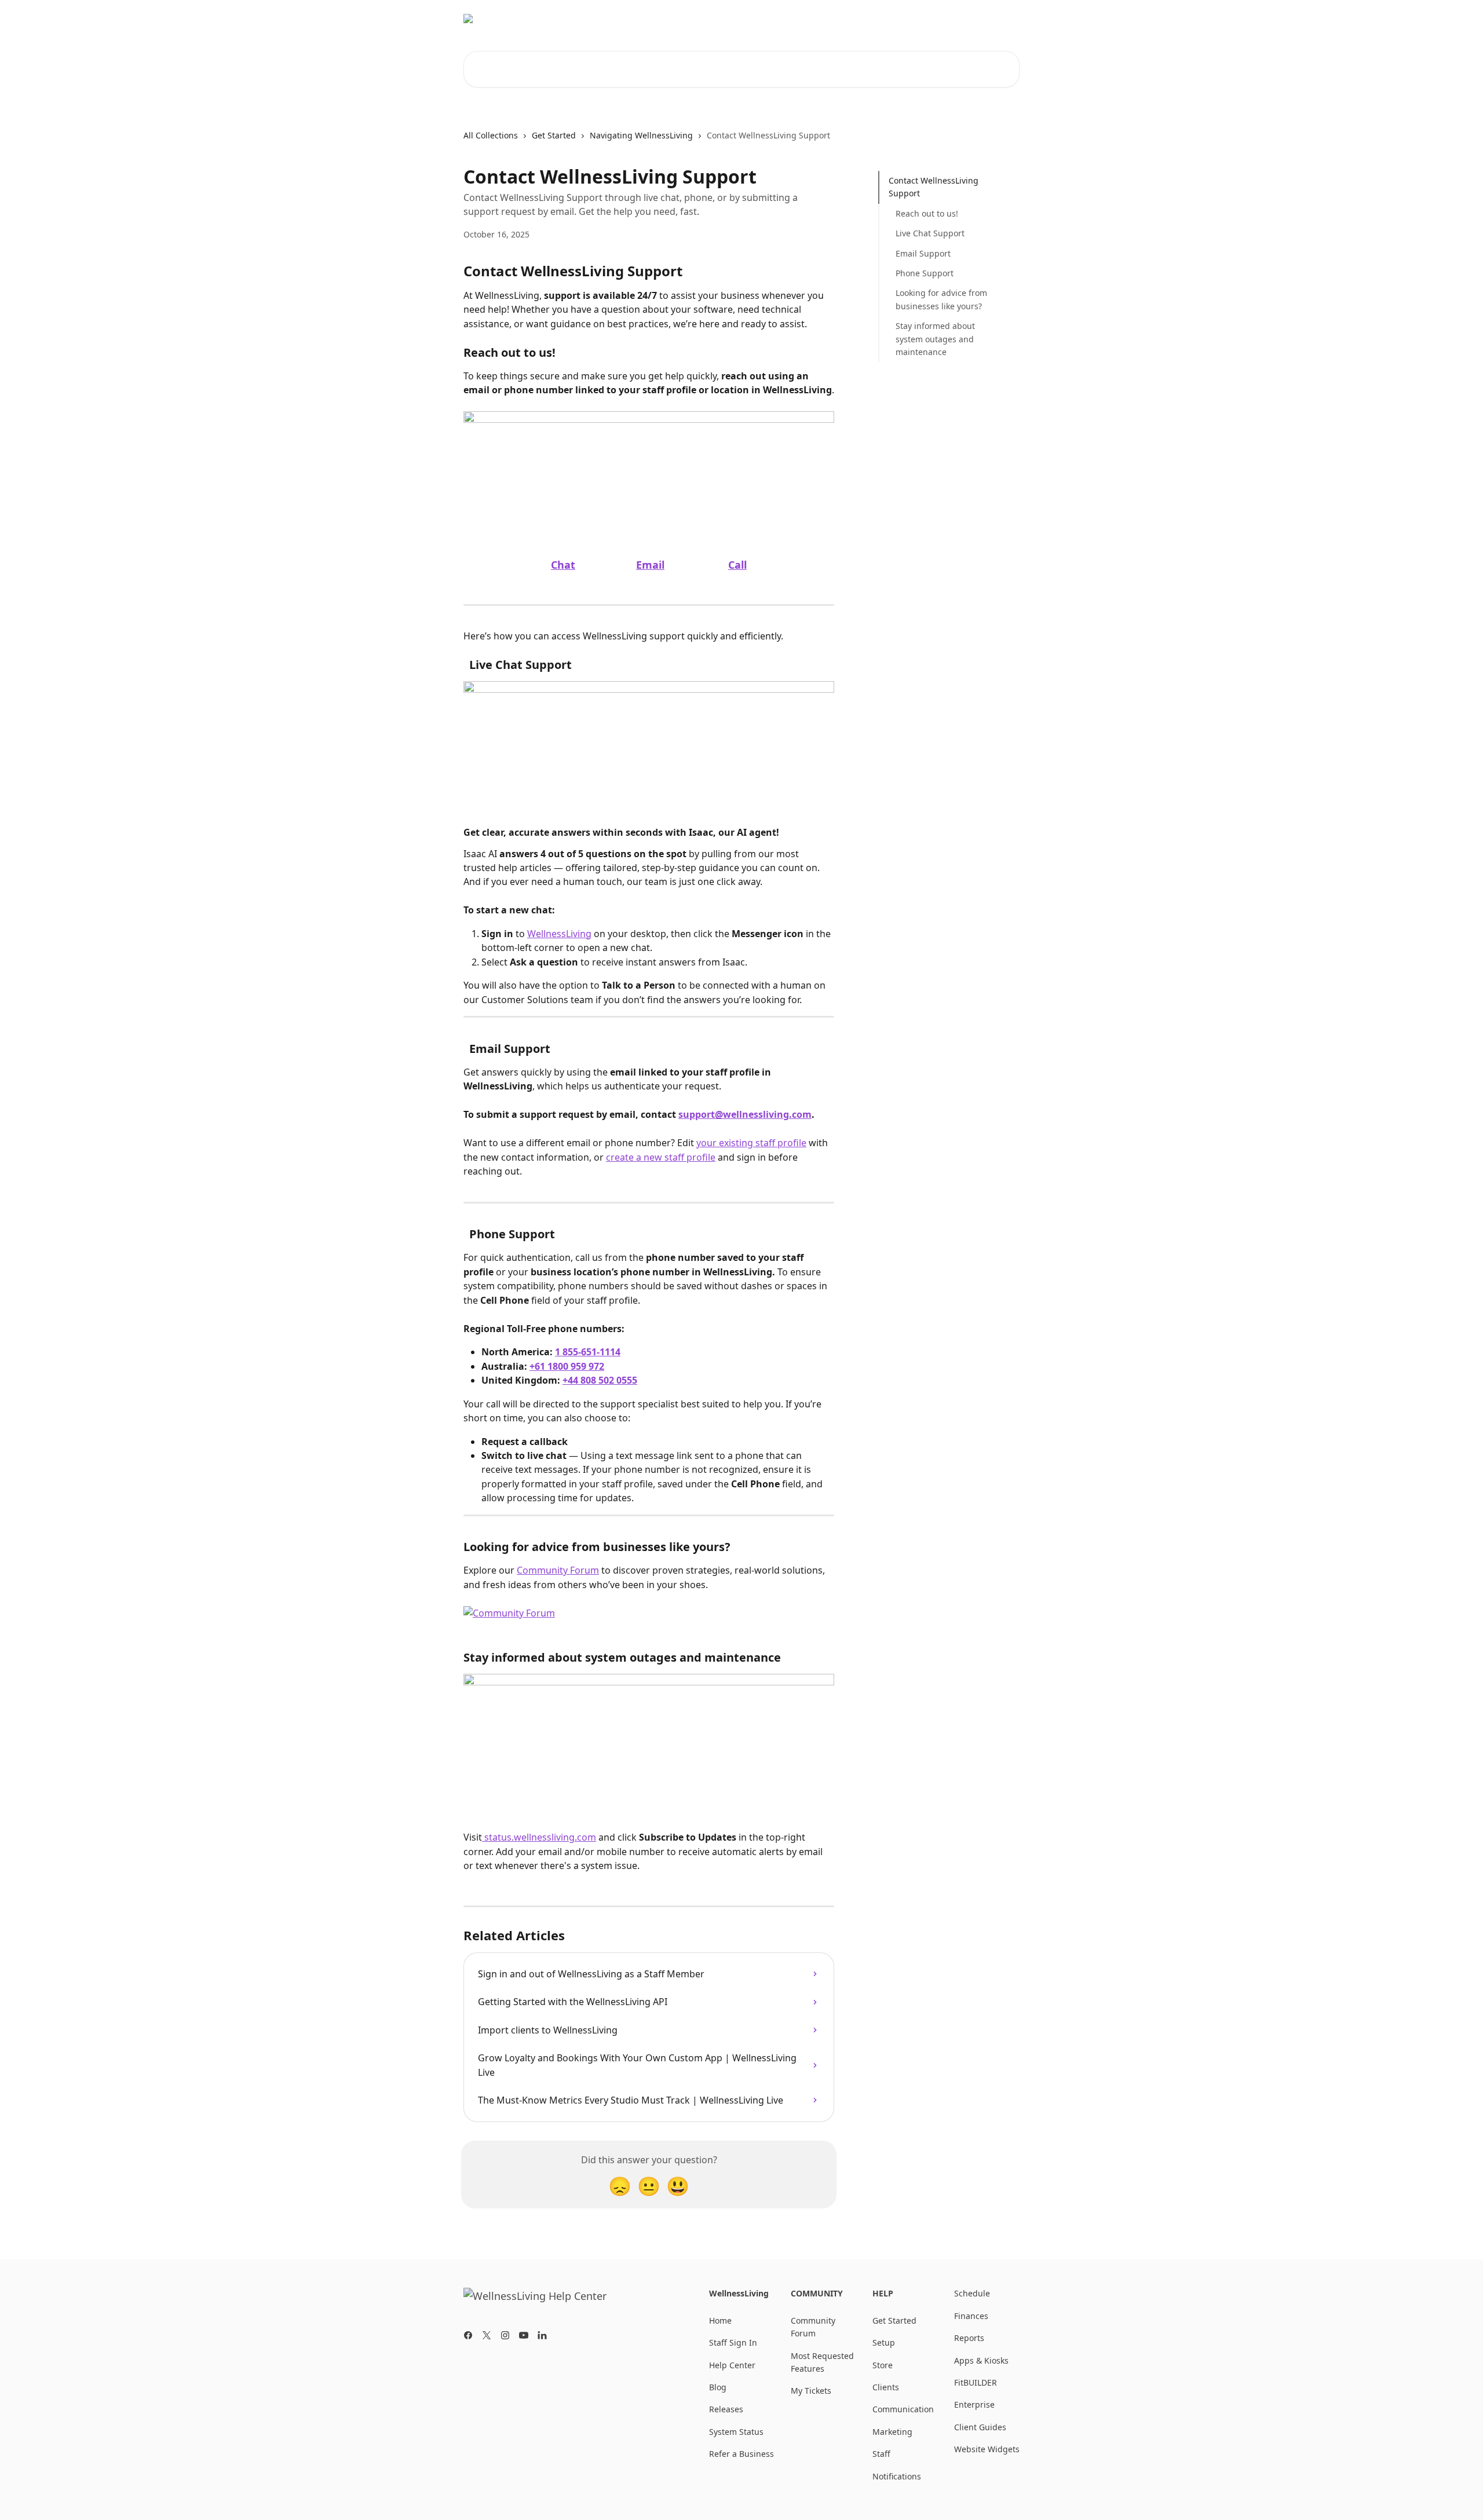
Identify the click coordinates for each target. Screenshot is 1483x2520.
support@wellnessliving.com (745, 1114)
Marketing (892, 2432)
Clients (886, 2387)
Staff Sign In (733, 2342)
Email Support (923, 253)
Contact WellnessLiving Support (934, 187)
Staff (881, 2454)
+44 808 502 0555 (600, 1380)
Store (883, 2365)
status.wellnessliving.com (539, 1837)
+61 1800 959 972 (567, 1366)
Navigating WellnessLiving (641, 135)
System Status (736, 2432)
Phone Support (925, 273)
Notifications (897, 2476)
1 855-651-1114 (588, 1352)
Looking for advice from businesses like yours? (941, 299)
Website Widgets (987, 2449)
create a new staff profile (661, 1157)
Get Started (554, 135)
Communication (903, 2409)
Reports (969, 2338)
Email (650, 565)
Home (720, 2320)
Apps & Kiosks (981, 2360)
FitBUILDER (976, 2382)
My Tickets (811, 2391)
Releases (726, 2409)
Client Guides (980, 2427)
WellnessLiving (983, 19)
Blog (840, 19)
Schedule (972, 2293)
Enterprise (974, 2404)
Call (737, 565)
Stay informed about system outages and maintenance (935, 339)
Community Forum (901, 19)
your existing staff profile (751, 1143)
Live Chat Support (930, 233)
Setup (884, 2342)
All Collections (491, 135)
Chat (563, 565)
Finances (971, 2316)
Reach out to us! (927, 213)
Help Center (732, 2365)
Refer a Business (741, 2454)
